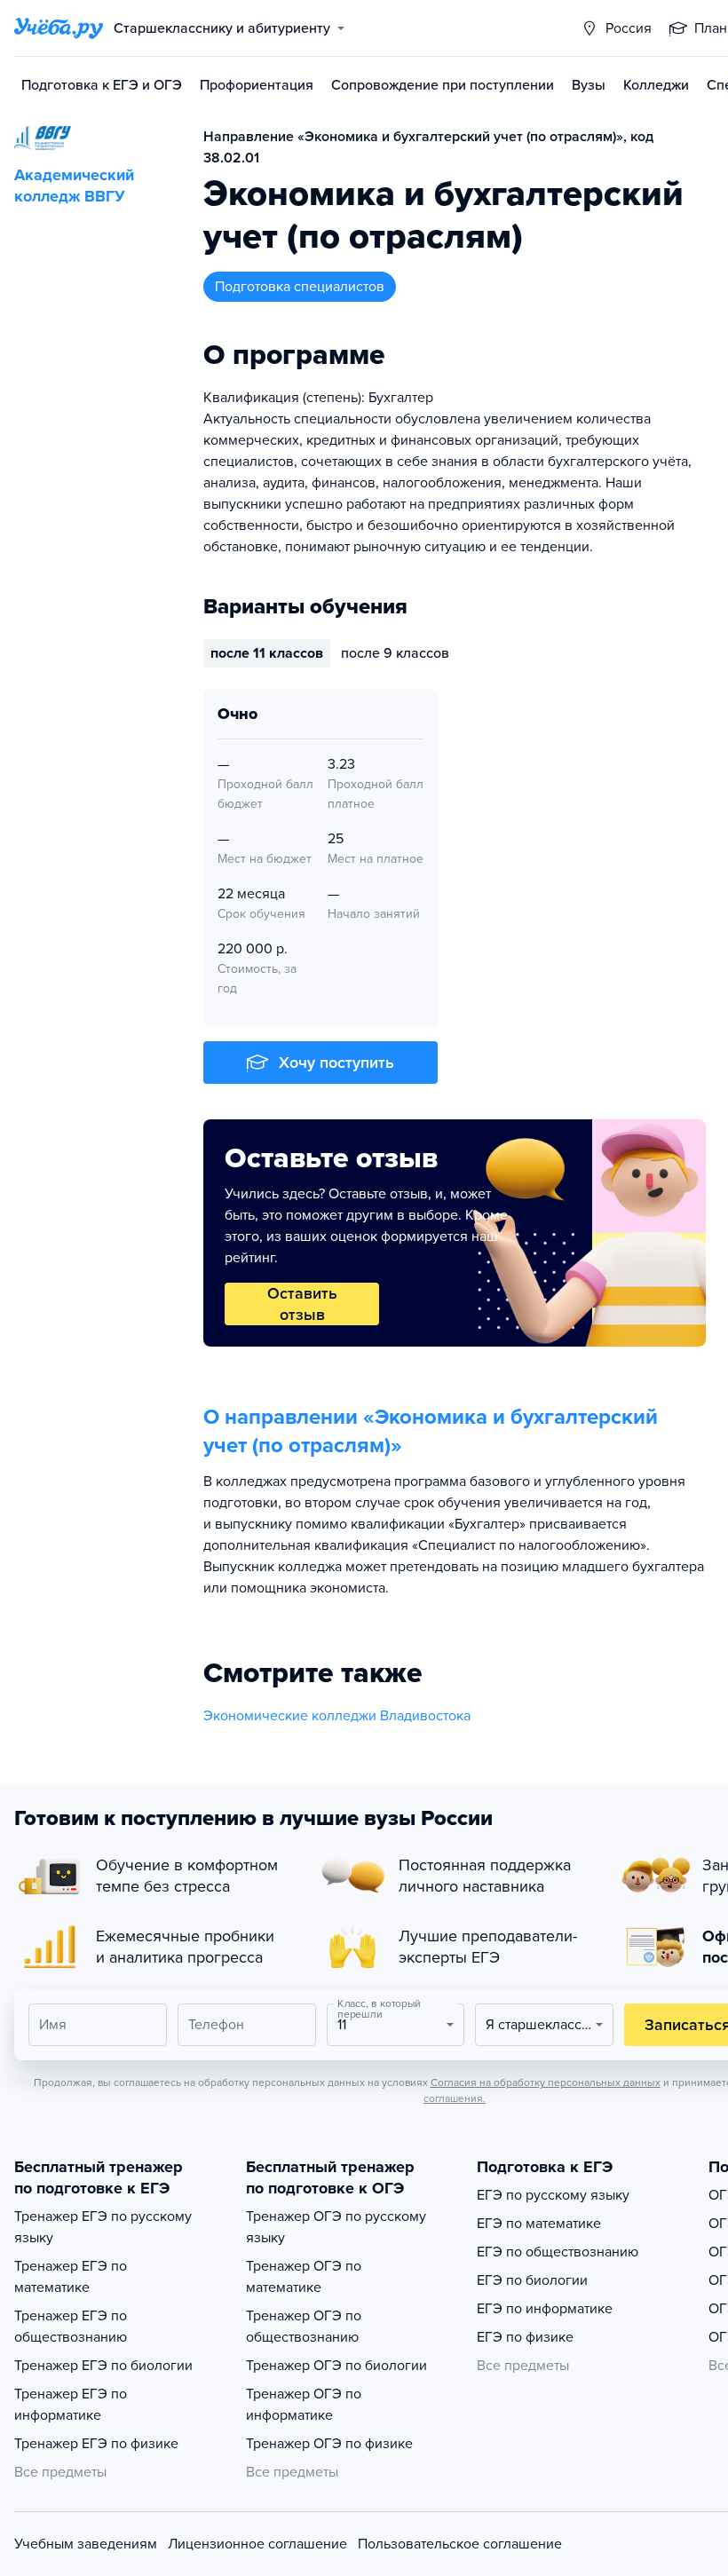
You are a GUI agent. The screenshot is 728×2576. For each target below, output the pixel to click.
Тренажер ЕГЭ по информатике (71, 2405)
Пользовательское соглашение (460, 2544)
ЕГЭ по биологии (532, 2280)
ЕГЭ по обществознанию (558, 2252)
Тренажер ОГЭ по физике (329, 2444)
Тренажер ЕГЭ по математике (71, 2277)
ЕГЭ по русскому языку (553, 2195)
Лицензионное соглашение (257, 2544)
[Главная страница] (59, 28)
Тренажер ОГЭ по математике (304, 2277)
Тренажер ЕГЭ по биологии (103, 2366)
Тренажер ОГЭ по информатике (304, 2405)
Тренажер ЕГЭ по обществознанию (71, 2327)
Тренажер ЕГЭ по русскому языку (103, 2227)
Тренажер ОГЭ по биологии (336, 2366)
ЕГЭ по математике (539, 2224)
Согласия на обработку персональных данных (546, 2082)
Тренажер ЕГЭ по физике (96, 2444)
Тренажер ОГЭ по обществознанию (304, 2327)
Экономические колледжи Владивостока (337, 1716)
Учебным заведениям (86, 2544)
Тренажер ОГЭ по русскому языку (336, 2227)
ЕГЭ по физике (525, 2337)
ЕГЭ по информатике (545, 2309)
